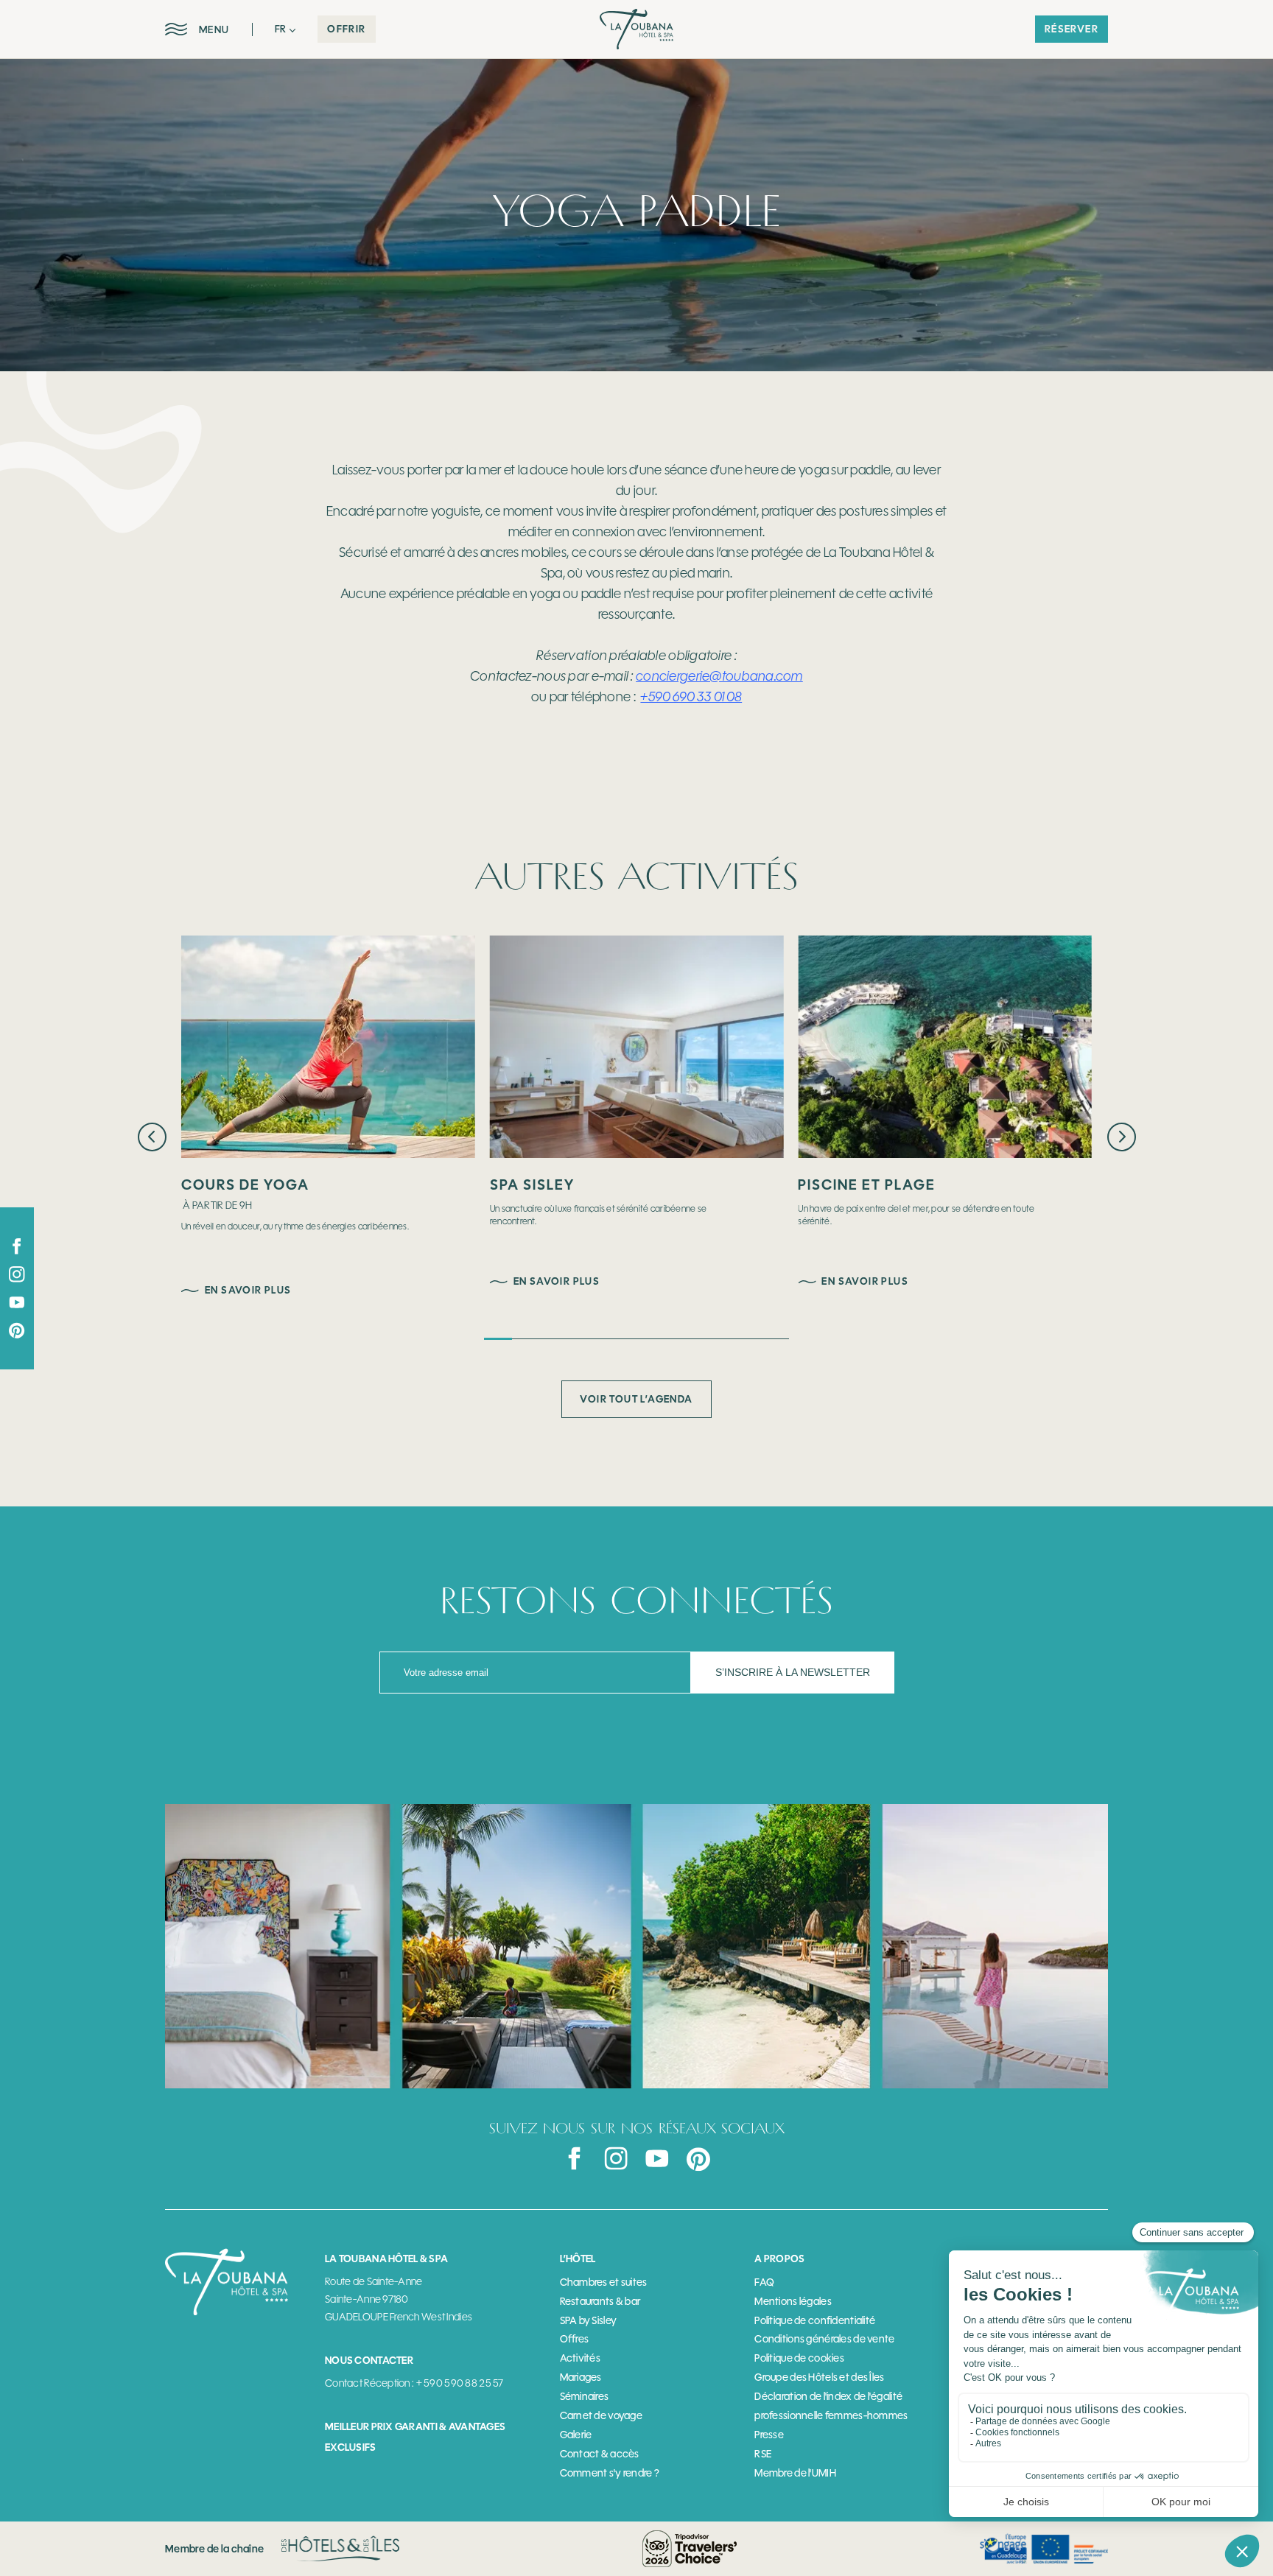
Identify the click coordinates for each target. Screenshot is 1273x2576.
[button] (285, 29)
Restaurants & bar (600, 2302)
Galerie (576, 2435)
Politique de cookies (799, 2358)
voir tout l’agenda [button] (636, 1399)
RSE (763, 2454)
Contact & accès (600, 2454)
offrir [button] (346, 29)
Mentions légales (793, 2302)
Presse (769, 2435)
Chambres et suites (604, 2282)
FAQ (764, 2282)
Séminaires (585, 2397)
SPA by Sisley (589, 2321)
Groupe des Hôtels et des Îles (819, 2377)
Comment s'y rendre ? (610, 2473)
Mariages (581, 2377)
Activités (581, 2358)
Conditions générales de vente (824, 2339)
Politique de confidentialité (815, 2321)
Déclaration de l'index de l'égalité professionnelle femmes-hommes (831, 2406)
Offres (575, 2339)
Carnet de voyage (601, 2416)
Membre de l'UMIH (795, 2473)
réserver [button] (1072, 29)
